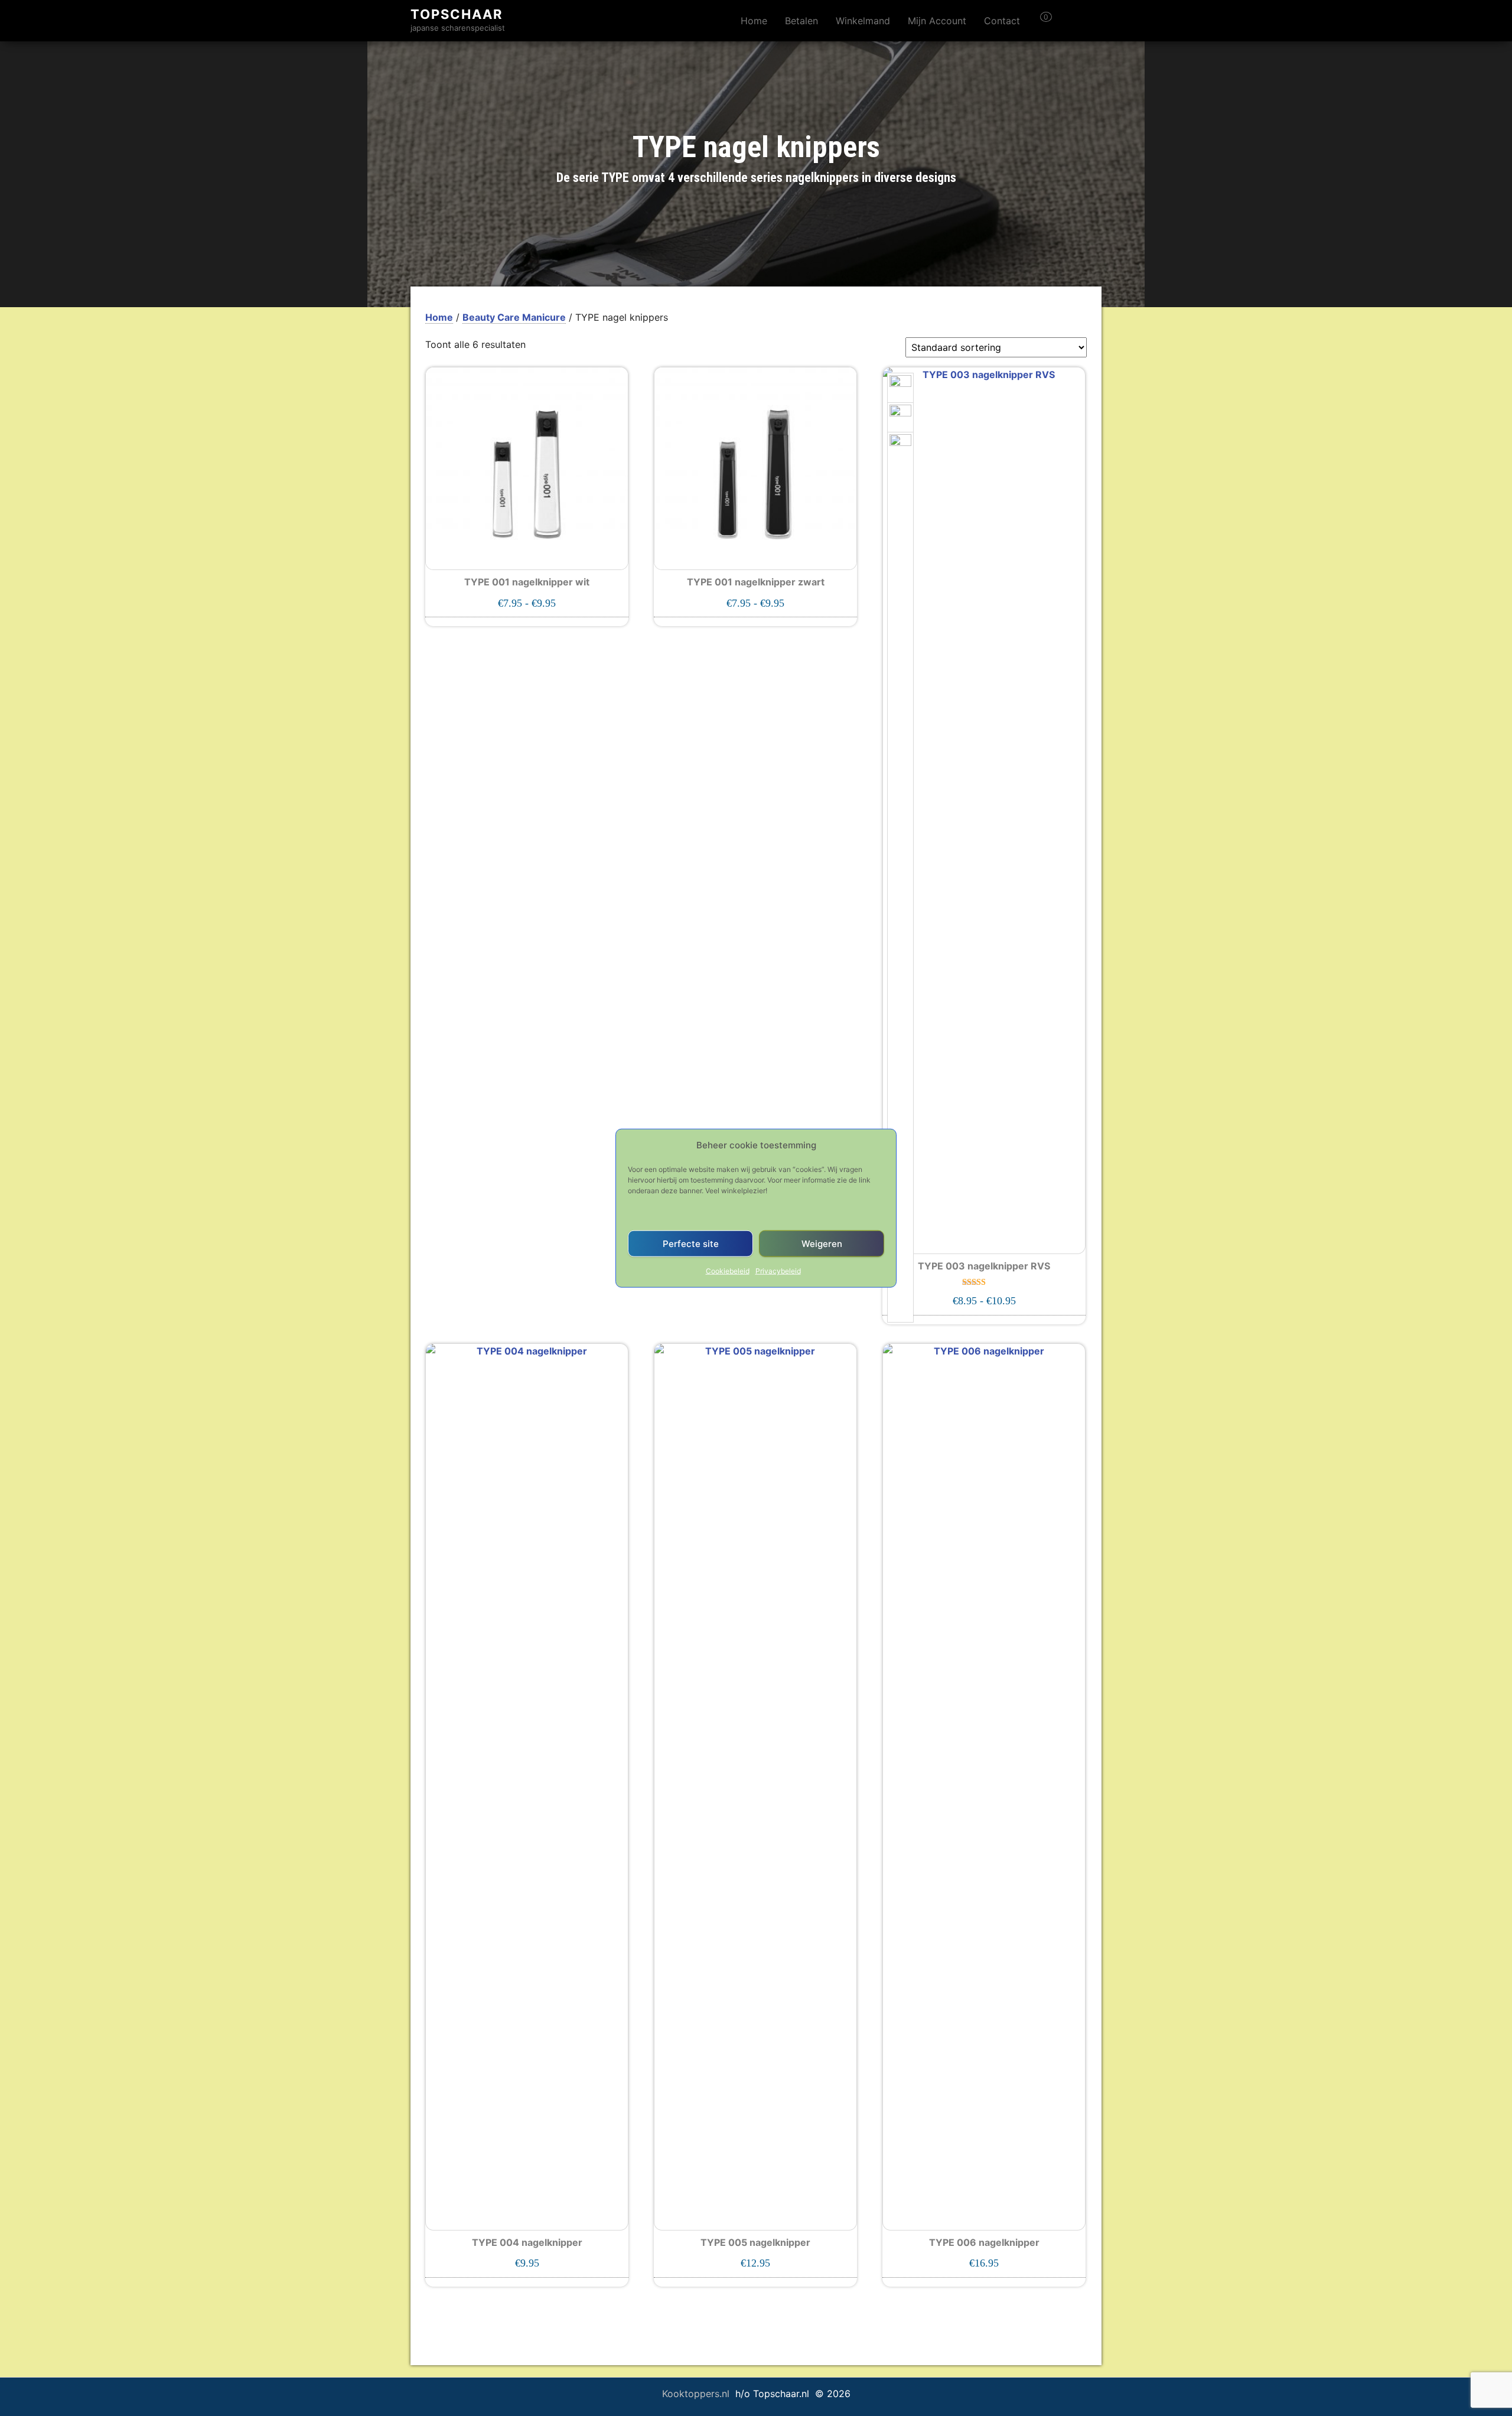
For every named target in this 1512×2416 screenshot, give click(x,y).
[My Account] (1067, 21)
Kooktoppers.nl (697, 2394)
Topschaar (457, 14)
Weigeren (822, 1243)
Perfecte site (691, 1243)
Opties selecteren (527, 607)
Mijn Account (937, 21)
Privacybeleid (778, 1271)
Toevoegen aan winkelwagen (527, 2268)
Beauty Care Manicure (514, 317)
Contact (1002, 21)
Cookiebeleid (728, 1271)
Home (754, 21)
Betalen (801, 21)
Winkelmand (863, 21)
